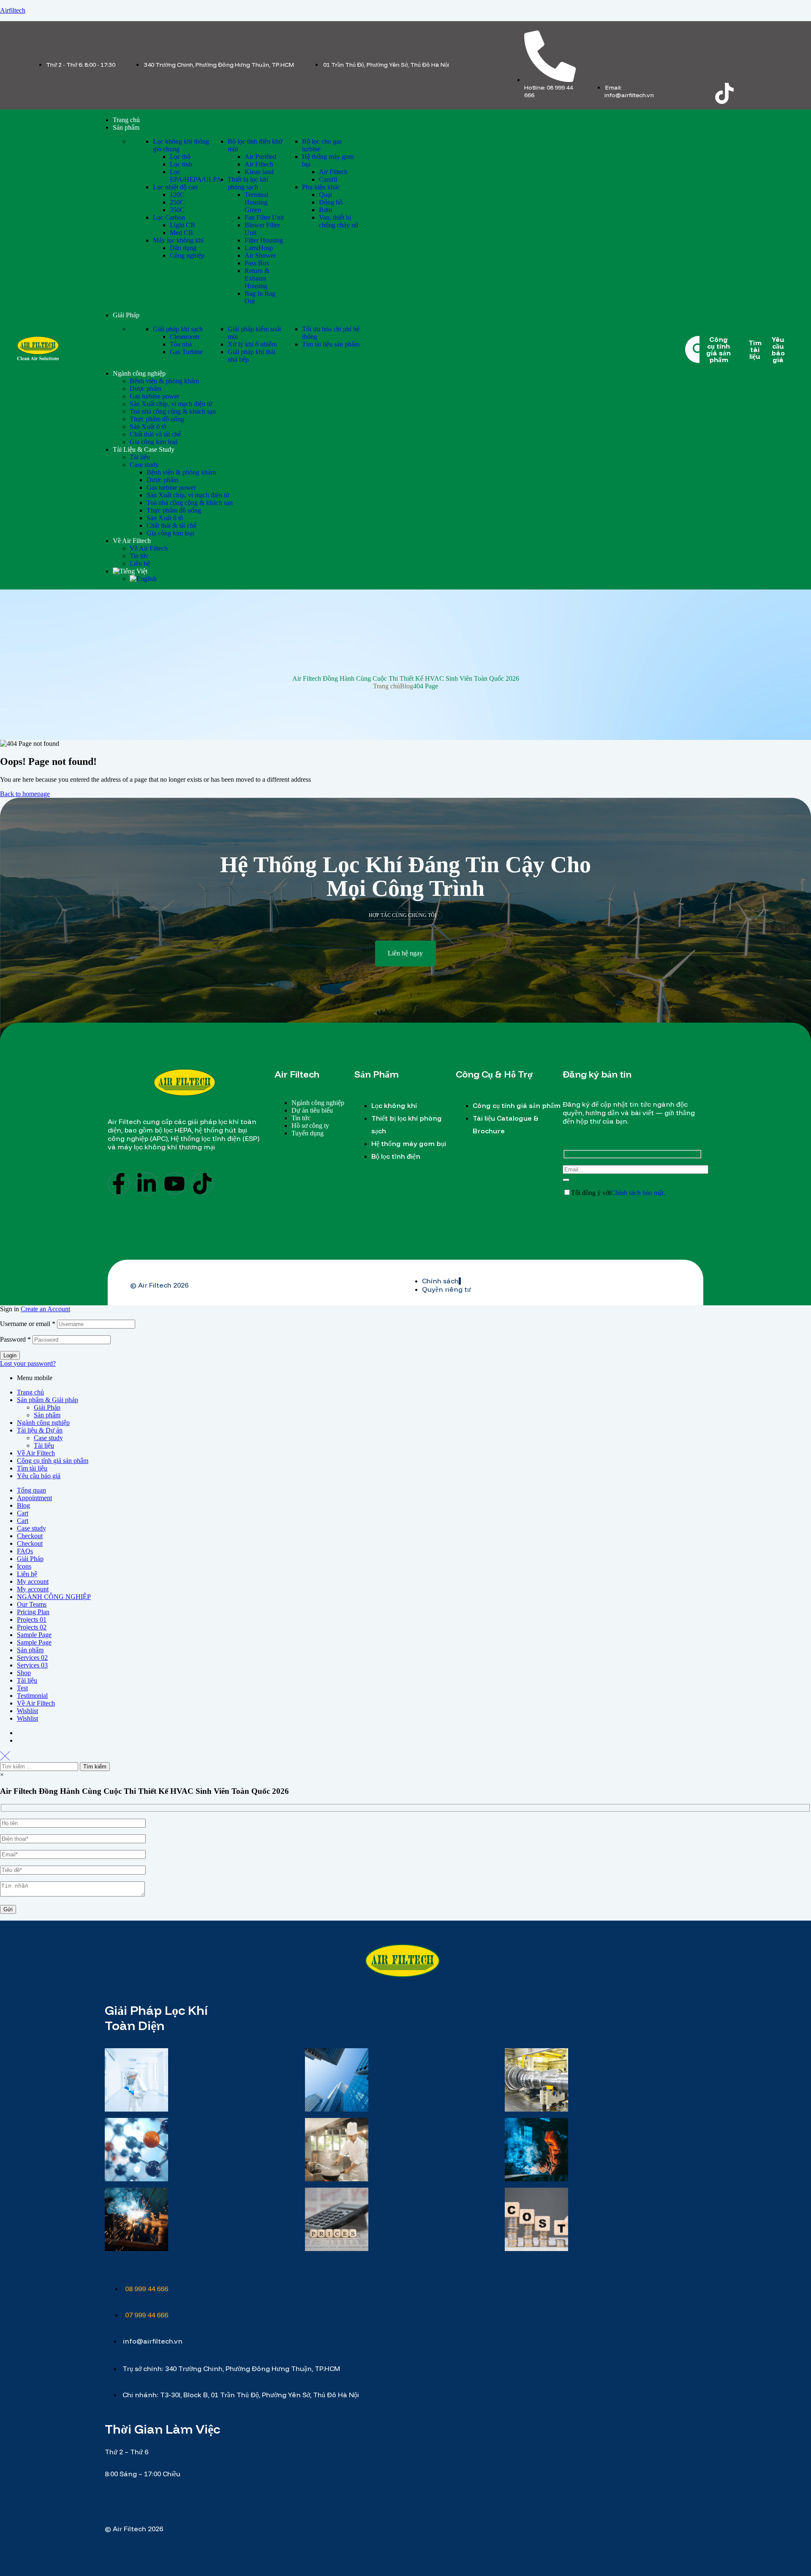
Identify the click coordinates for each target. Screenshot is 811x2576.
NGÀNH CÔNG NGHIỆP (54, 1597)
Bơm (325, 210)
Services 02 (32, 1658)
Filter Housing (264, 240)
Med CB (181, 233)
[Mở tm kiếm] (699, 349)
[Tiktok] (724, 93)
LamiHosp (259, 248)
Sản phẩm (47, 1415)
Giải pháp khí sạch (178, 329)
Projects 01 (32, 1620)
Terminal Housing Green (256, 202)
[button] (405, 954)
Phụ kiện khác (321, 187)
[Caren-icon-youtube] (757, 71)
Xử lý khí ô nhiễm (252, 344)
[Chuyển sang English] (143, 579)
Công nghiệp (187, 255)
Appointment (34, 1498)
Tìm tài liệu (32, 1468)
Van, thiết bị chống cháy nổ (339, 221)
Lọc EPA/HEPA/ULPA (196, 176)
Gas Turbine (186, 352)
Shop (24, 1673)
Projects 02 (32, 1627)
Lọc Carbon (169, 217)
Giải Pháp (47, 1407)
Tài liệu (44, 1445)
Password (15, 1339)
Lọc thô (180, 157)
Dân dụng (183, 248)
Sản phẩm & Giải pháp (48, 1400)
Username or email (28, 1324)
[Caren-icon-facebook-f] (691, 71)
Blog (407, 686)
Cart (23, 1513)
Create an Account (45, 1309)
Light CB (182, 225)
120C (177, 195)
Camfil (328, 179)
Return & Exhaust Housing (257, 278)
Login (10, 1355)
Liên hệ (27, 1574)
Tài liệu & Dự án (40, 1430)
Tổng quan (31, 1490)
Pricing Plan (33, 1612)
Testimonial (32, 1696)
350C (177, 210)
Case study (48, 1438)
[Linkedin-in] (147, 1184)
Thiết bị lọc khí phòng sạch (248, 183)
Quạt (325, 195)
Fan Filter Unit (264, 217)
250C (177, 202)
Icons (24, 1566)
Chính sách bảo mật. (638, 1193)
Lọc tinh (181, 164)
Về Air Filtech (36, 1453)
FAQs (25, 1551)
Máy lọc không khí (178, 240)
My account (33, 1581)
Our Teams (32, 1604)
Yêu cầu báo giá (39, 1476)
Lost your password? (28, 1363)
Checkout (30, 1536)
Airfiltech (13, 10)
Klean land (259, 172)
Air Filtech (259, 164)
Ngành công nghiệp (43, 1423)
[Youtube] (174, 1184)
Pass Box (257, 263)
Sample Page (34, 1635)
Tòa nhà (181, 344)
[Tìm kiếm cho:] (40, 1766)
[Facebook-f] (119, 1184)
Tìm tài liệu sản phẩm (331, 344)
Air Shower (260, 255)
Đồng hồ (331, 202)
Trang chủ (386, 686)
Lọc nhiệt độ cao (175, 187)
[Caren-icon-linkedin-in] (724, 71)
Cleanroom (185, 337)
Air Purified (260, 157)
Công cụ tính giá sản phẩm (53, 1461)
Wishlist (27, 1711)
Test (22, 1688)
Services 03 (32, 1665)
